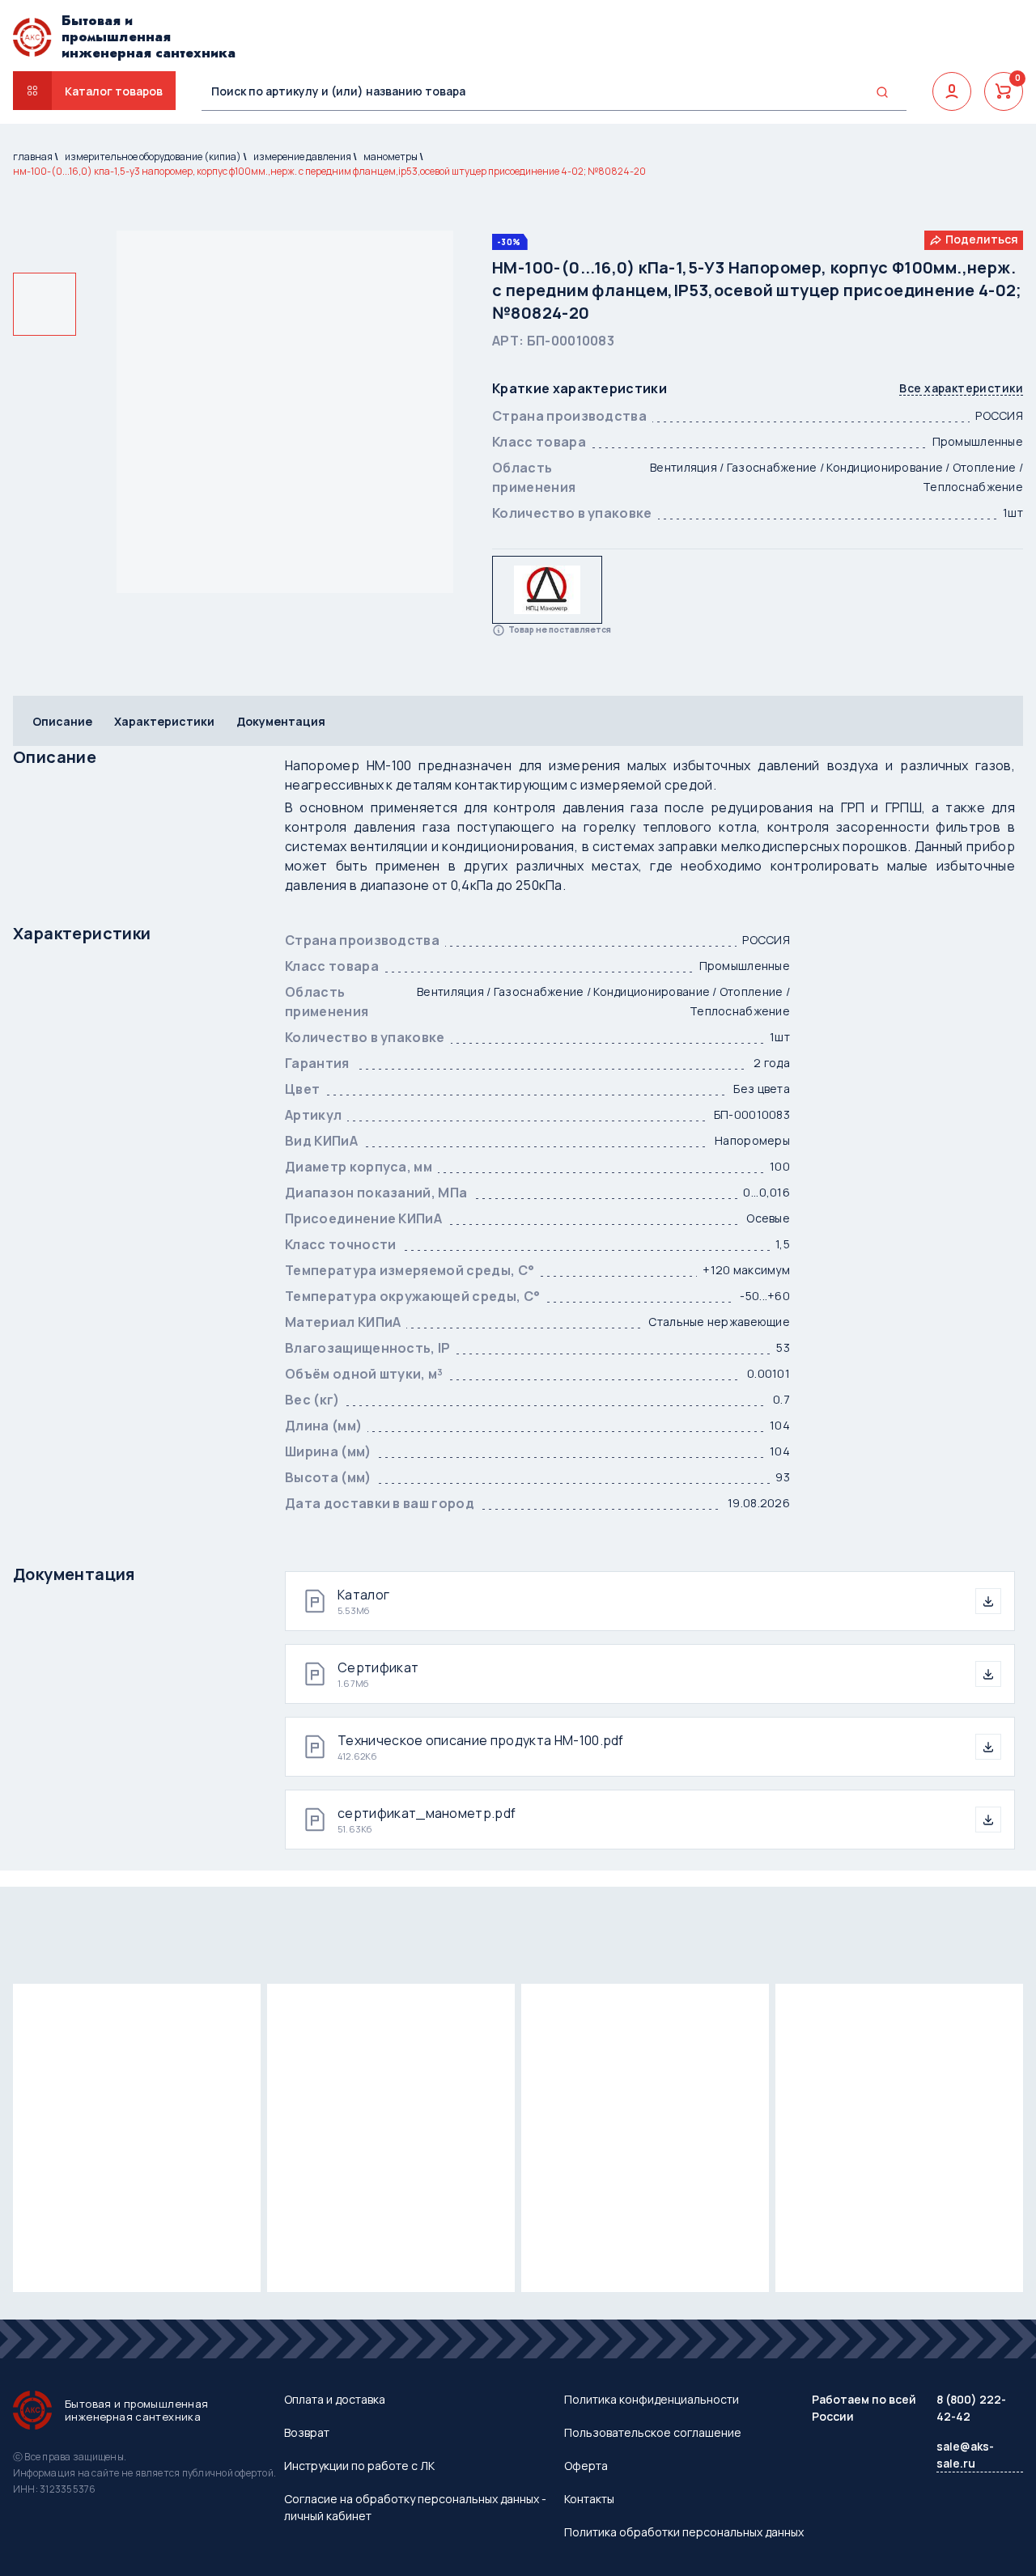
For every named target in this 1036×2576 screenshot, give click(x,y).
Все (961, 389)
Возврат (307, 2432)
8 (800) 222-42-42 (971, 2408)
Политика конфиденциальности (652, 2399)
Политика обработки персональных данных (684, 2532)
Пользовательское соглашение (653, 2432)
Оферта (586, 2466)
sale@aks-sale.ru (965, 2455)
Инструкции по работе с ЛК (359, 2466)
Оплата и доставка (335, 2399)
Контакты (589, 2499)
